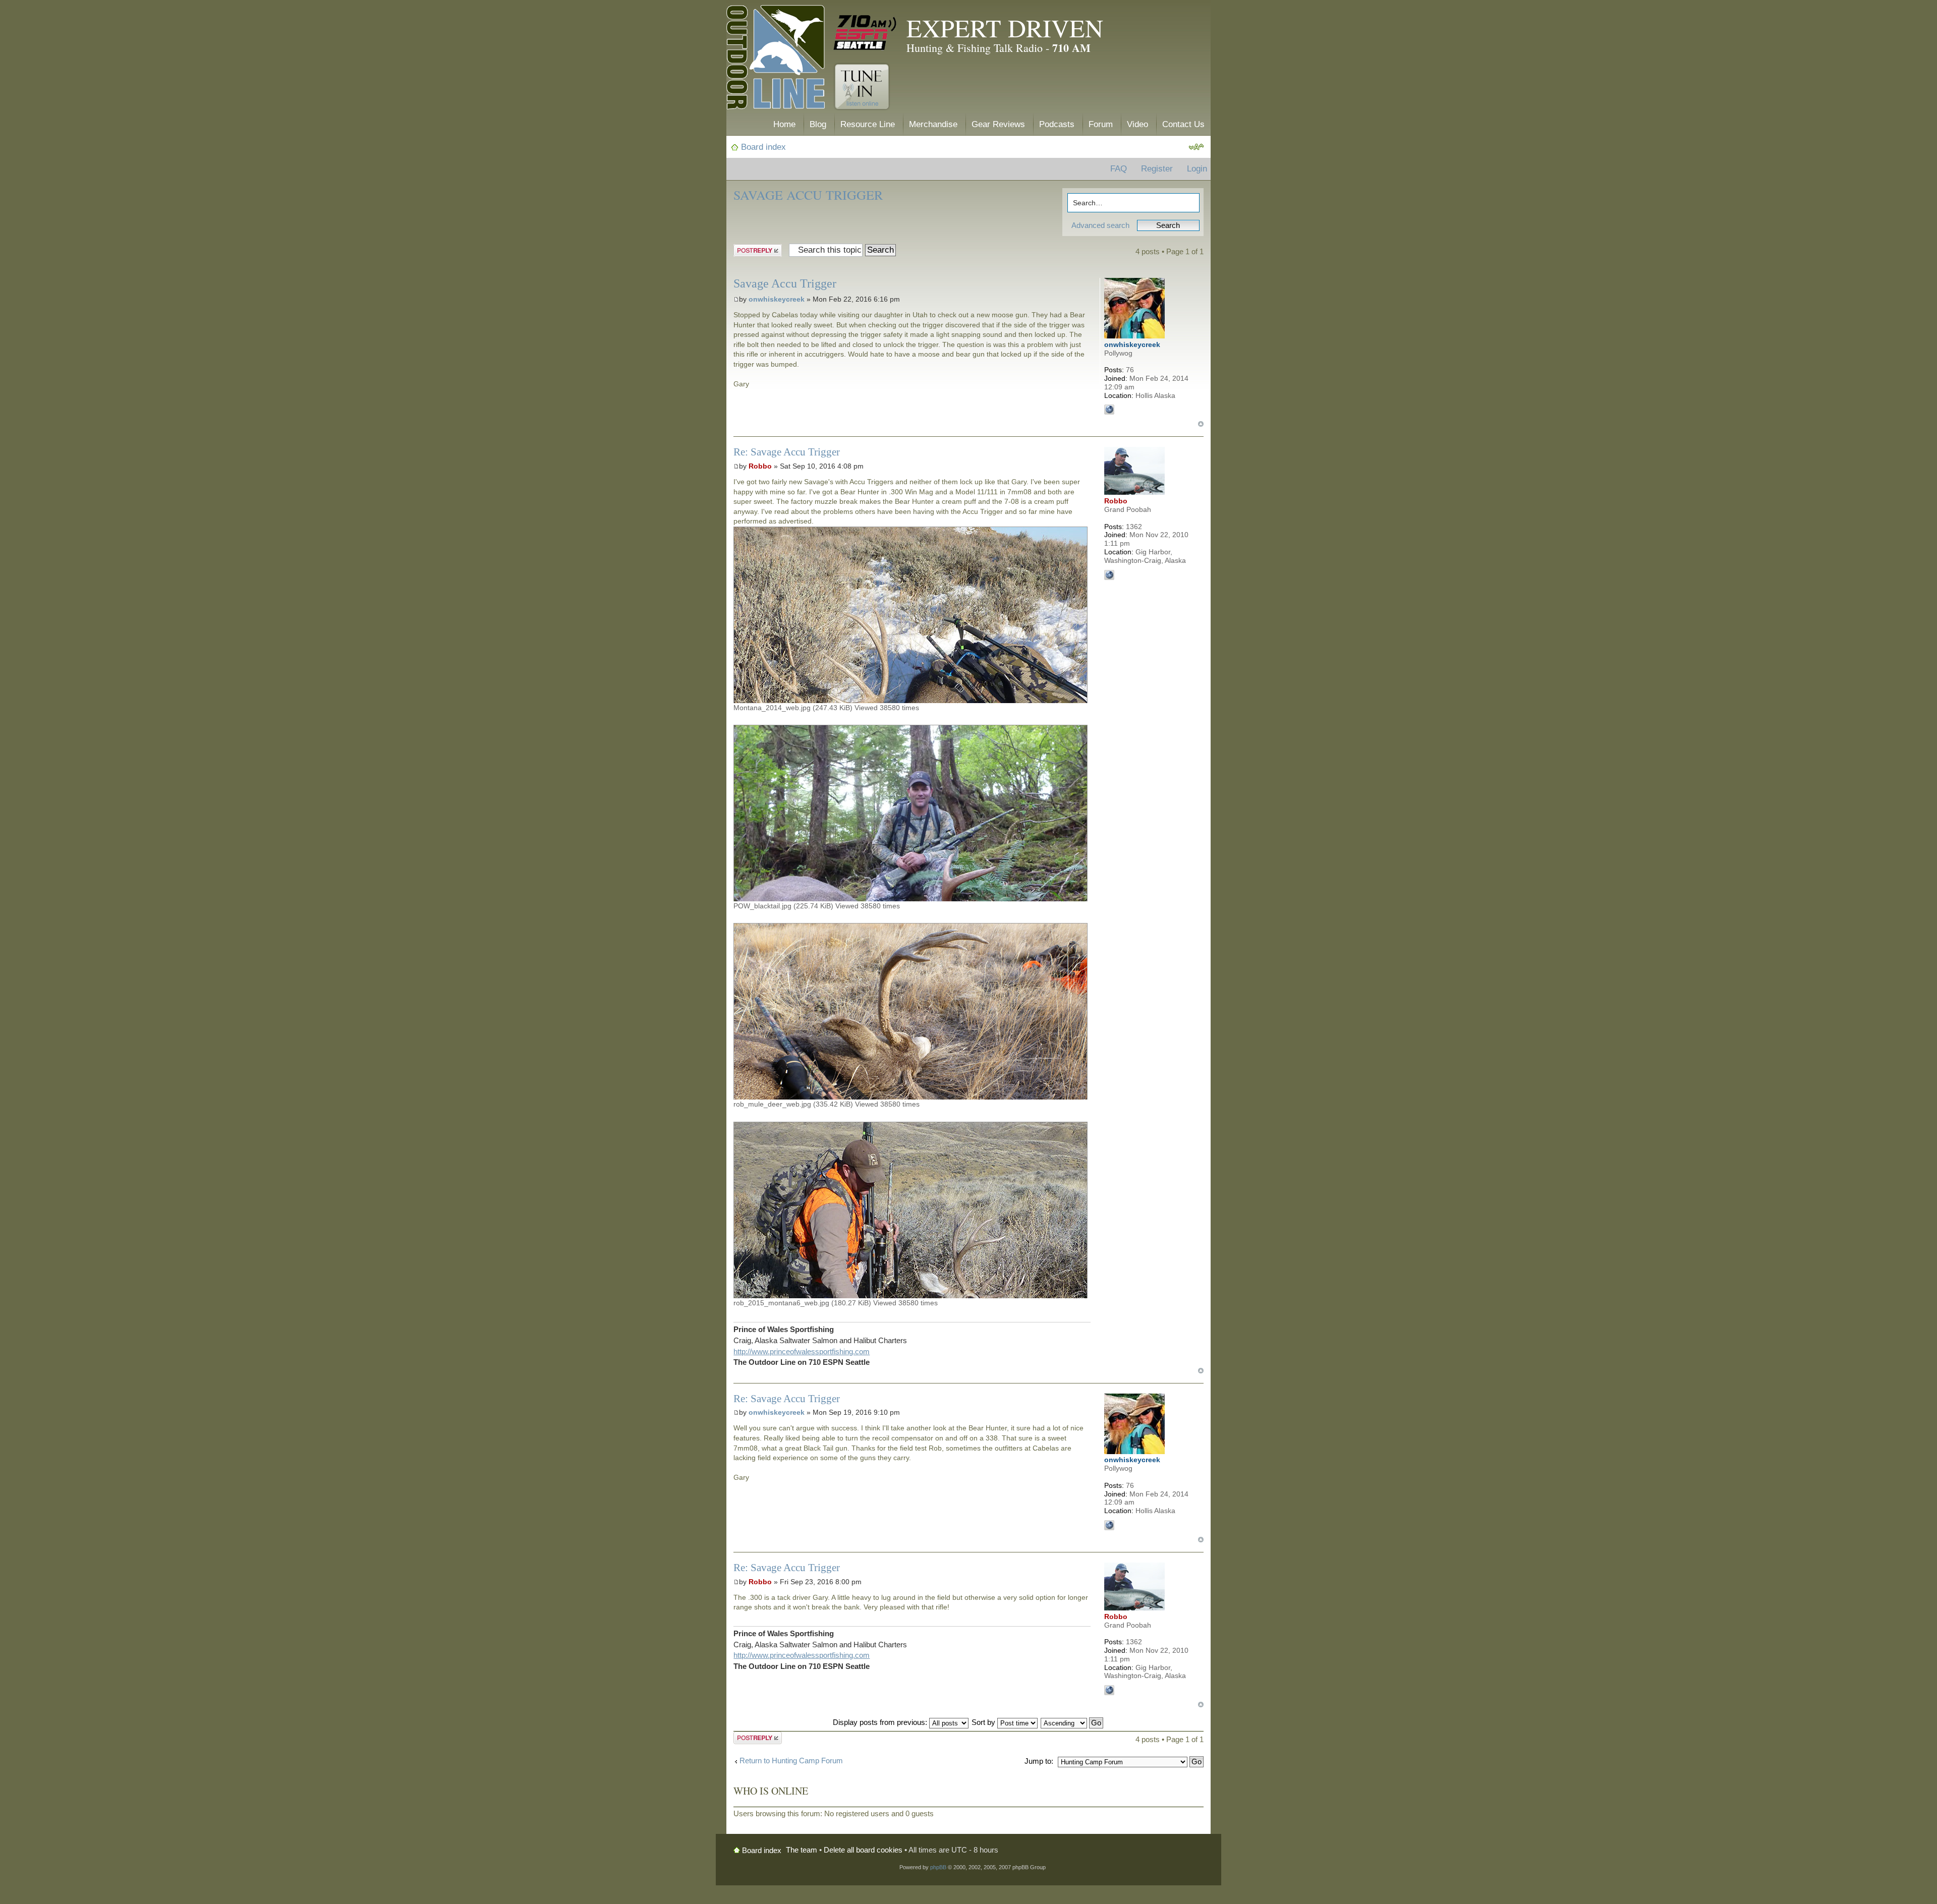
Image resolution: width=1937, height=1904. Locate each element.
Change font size (1196, 147)
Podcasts (1057, 124)
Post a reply (753, 249)
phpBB (938, 1867)
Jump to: (1039, 1761)
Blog (818, 124)
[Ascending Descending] (1072, 1722)
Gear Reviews (998, 124)
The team (802, 1850)
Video (1137, 124)
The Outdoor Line (776, 59)
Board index (763, 147)
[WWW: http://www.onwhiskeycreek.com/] (1109, 410)
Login (1197, 169)
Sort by (984, 1722)
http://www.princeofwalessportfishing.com (802, 1351)
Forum (1101, 124)
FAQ (1119, 169)
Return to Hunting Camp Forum (791, 1761)
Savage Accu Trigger (808, 195)
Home (784, 124)
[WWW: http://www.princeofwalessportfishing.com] (1109, 575)
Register (1157, 169)
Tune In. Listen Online (862, 87)
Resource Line (868, 124)
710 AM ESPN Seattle (865, 33)
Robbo (760, 466)
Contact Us (1183, 124)
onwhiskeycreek (777, 299)
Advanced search (1100, 225)
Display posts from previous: (881, 1722)
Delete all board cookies (863, 1850)
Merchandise (933, 124)
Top (1201, 424)
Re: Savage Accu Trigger (787, 452)
